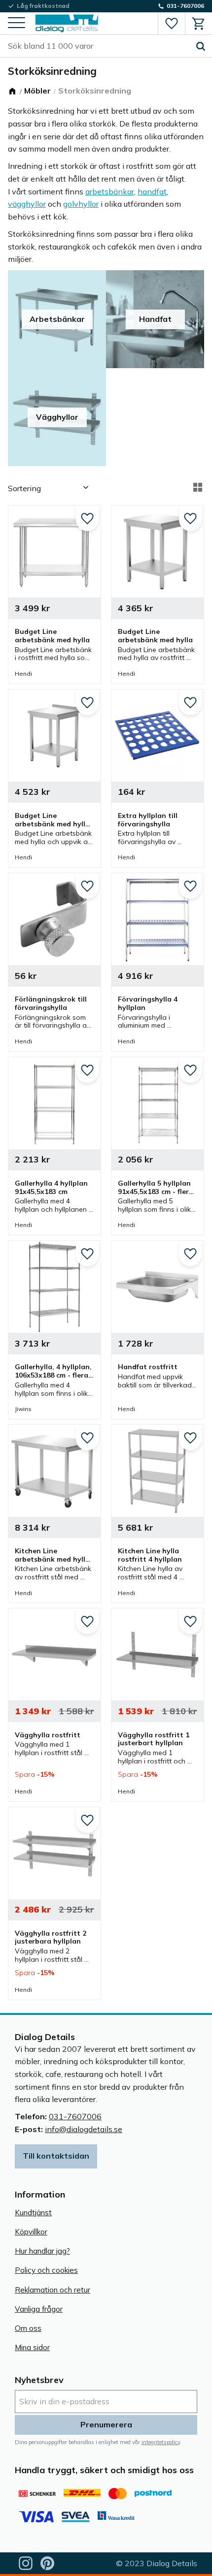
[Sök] (201, 46)
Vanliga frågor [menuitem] (39, 2309)
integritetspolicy (161, 2442)
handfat (152, 191)
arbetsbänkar (110, 191)
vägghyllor (27, 204)
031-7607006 (75, 2116)
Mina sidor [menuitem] (32, 2347)
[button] (17, 23)
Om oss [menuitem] (28, 2328)
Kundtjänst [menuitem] (33, 2213)
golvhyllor (81, 204)
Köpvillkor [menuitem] (31, 2232)
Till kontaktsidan (56, 2156)
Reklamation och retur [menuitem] (53, 2290)
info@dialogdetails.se (84, 2129)
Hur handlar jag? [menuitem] (42, 2251)
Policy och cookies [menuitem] (46, 2270)
